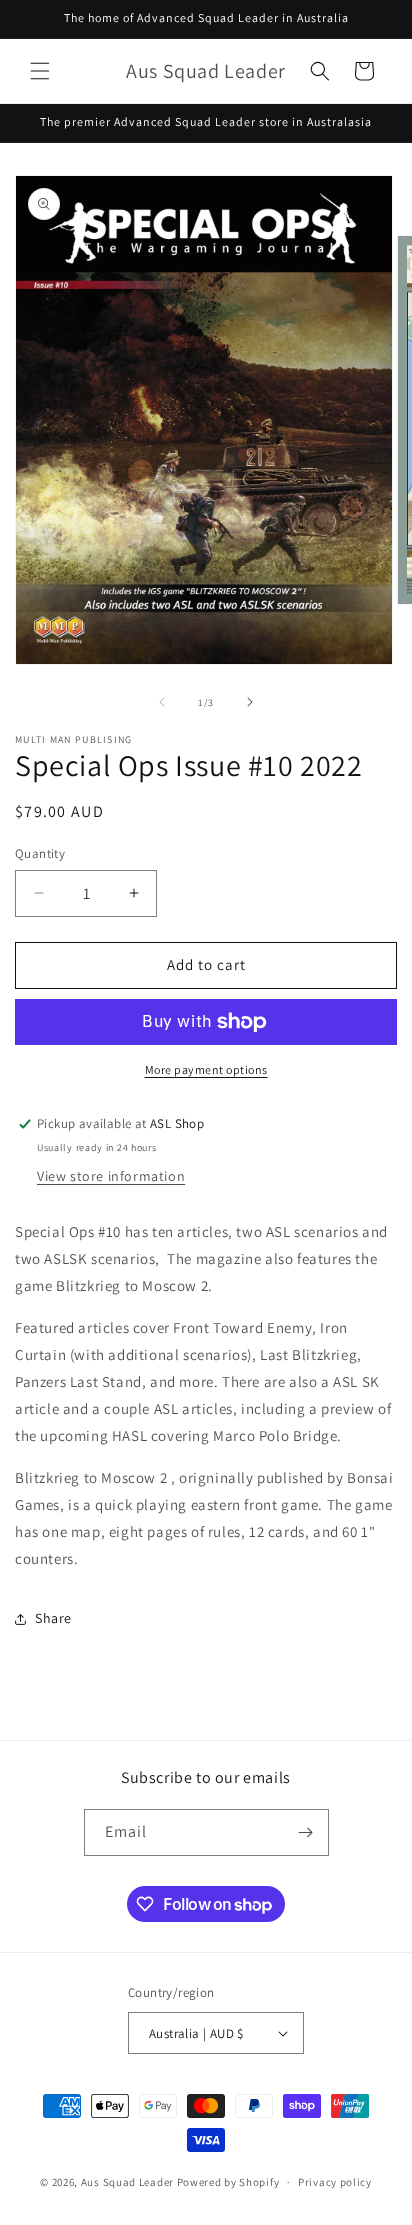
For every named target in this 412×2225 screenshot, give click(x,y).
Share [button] (53, 1618)
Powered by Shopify (228, 2182)
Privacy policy (335, 2182)
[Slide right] (250, 702)
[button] (40, 71)
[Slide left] (162, 702)
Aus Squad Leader (127, 2182)
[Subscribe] (306, 1832)
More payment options (206, 1069)
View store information (111, 1176)
